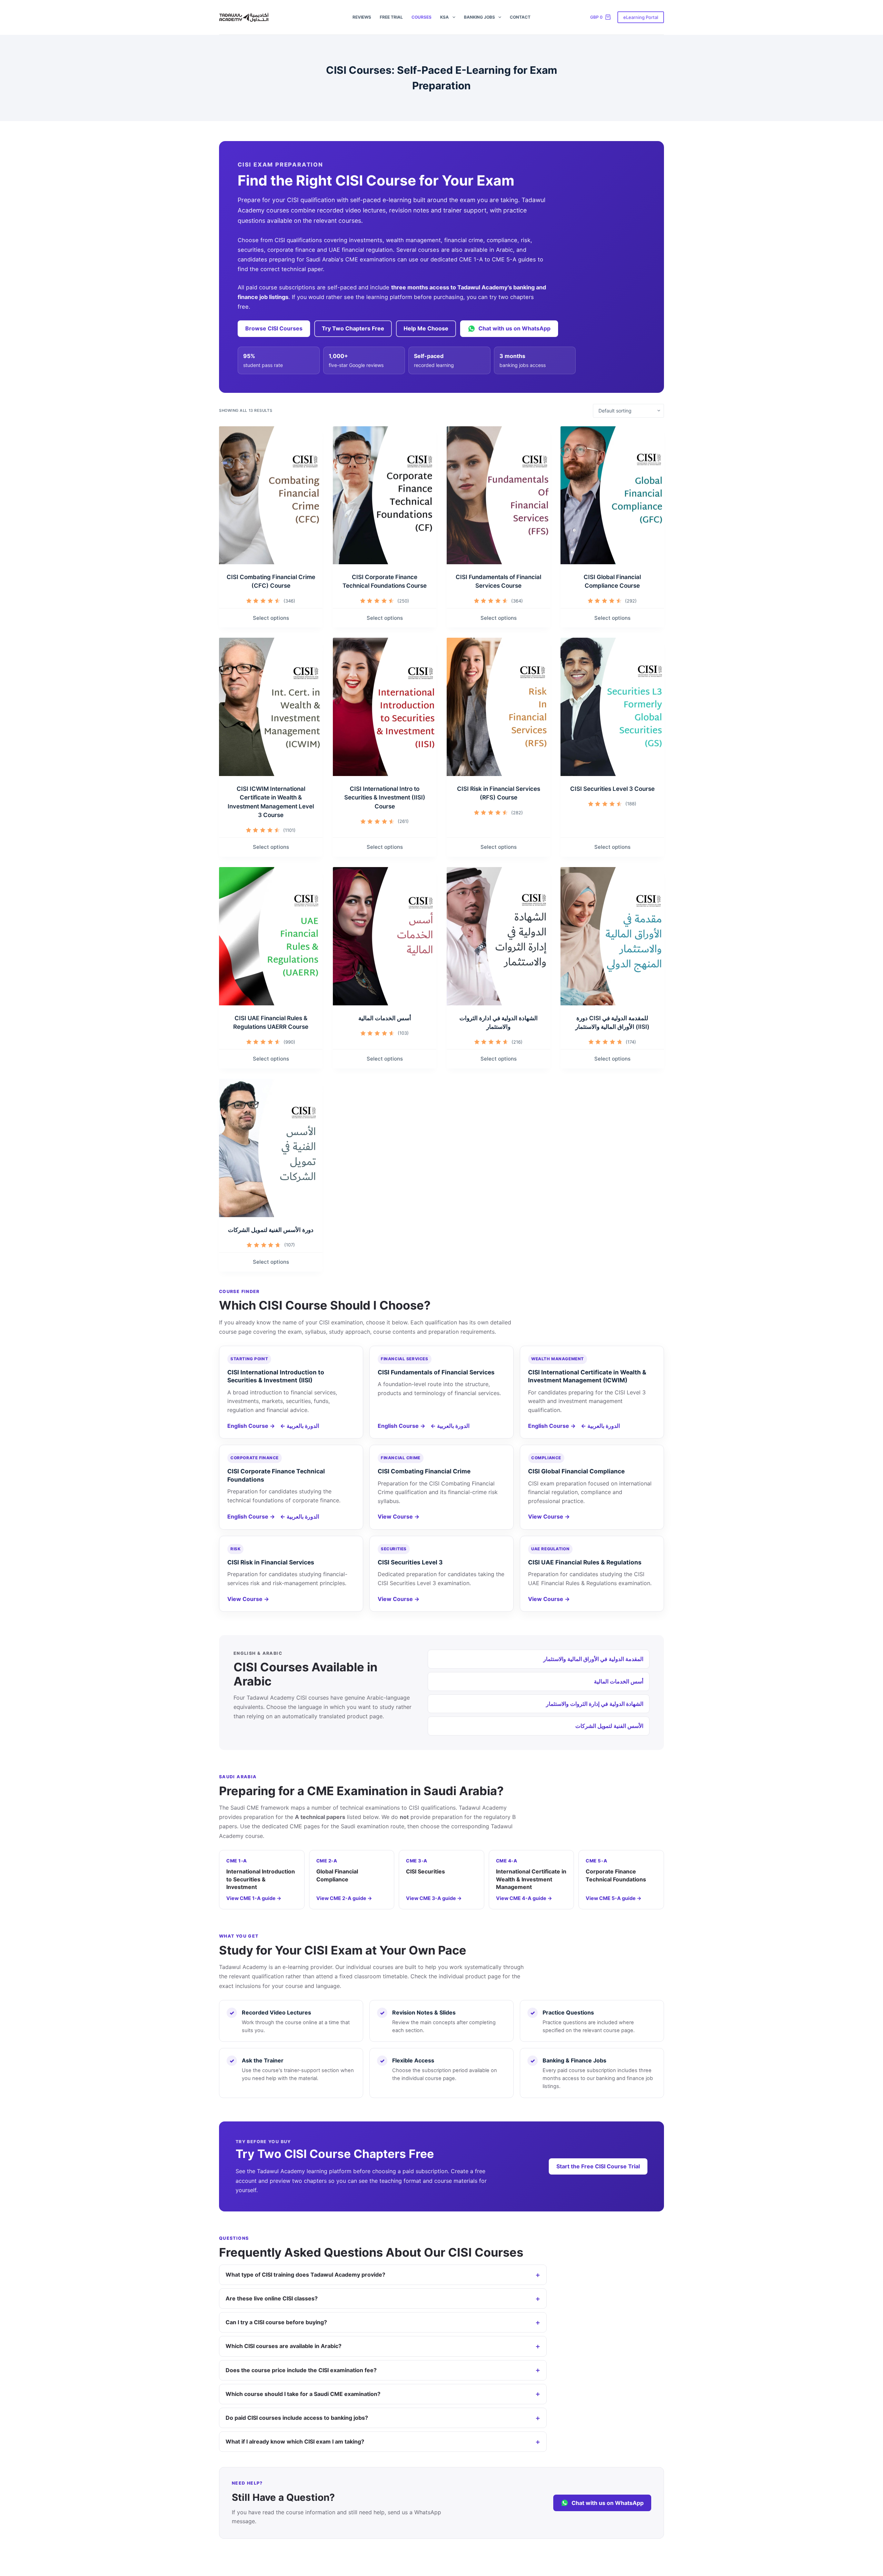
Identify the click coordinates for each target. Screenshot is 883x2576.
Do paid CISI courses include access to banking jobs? (297, 2418)
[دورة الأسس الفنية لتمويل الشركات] (271, 1148)
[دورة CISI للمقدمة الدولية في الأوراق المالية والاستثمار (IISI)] (612, 936)
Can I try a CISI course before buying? (276, 2322)
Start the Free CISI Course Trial (598, 2166)
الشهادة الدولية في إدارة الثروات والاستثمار (595, 1704)
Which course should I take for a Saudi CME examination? (303, 2394)
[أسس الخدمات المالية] (385, 936)
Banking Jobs (479, 17)
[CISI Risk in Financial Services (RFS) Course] (498, 707)
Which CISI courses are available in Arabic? (284, 2346)
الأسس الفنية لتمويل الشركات (609, 1726)
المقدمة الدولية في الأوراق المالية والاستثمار (593, 1659)
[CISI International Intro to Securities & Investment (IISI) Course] (385, 707)
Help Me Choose (426, 328)
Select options (271, 618)
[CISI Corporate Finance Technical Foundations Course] (385, 495)
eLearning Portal (641, 17)
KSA (444, 17)
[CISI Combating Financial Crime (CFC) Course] (271, 495)
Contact (520, 17)
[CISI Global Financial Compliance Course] (612, 495)
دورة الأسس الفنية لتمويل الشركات (271, 1230)
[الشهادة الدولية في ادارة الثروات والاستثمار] (498, 936)
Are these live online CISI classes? (272, 2298)
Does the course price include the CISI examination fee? (301, 2370)
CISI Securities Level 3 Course (612, 789)
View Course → (399, 1516)
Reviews (362, 17)
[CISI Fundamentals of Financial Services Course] (498, 495)
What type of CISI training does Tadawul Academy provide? (305, 2275)
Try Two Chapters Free (353, 328)
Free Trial (391, 17)
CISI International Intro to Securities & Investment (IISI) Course (385, 798)
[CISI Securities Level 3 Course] (612, 707)
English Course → (251, 1426)
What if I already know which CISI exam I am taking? (295, 2441)
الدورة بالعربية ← (300, 1426)
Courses (421, 17)
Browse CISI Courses (274, 328)
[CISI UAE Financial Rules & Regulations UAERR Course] (271, 936)
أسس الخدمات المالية (385, 1018)
